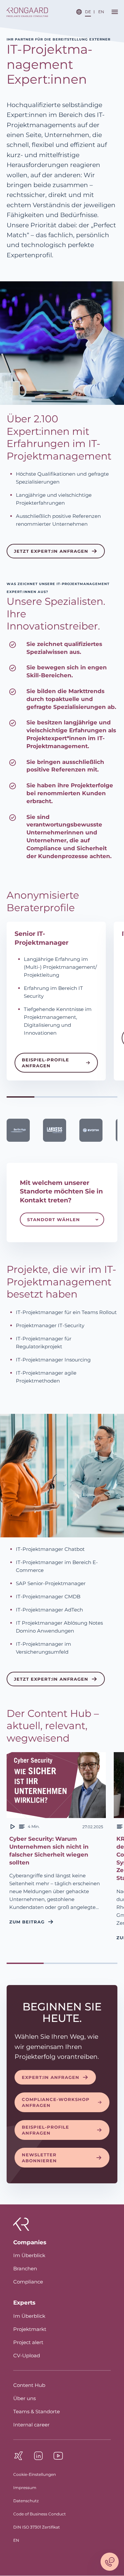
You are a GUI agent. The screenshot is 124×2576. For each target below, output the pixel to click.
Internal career (31, 2425)
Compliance (28, 2282)
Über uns (24, 2398)
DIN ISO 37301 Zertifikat (37, 2527)
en (101, 12)
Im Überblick (29, 2255)
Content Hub (29, 2385)
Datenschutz (26, 2501)
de (88, 12)
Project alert (28, 2342)
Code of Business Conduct (40, 2514)
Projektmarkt (30, 2329)
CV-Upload (27, 2355)
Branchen (25, 2268)
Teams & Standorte (37, 2411)
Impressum (25, 2488)
